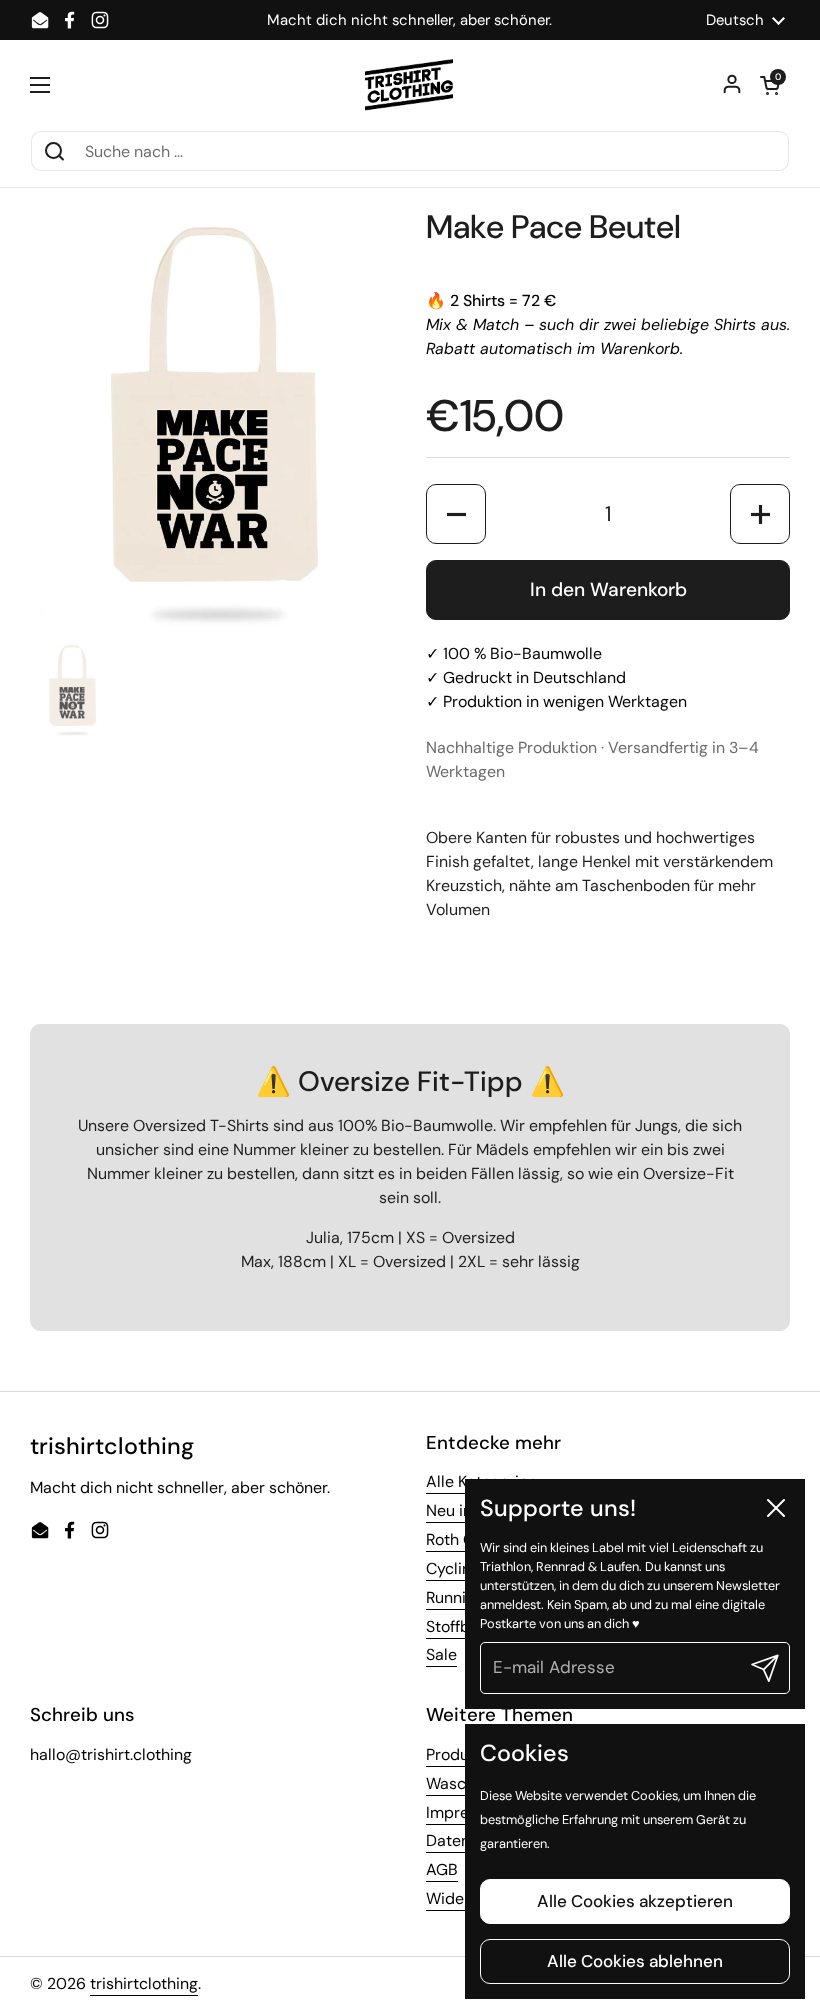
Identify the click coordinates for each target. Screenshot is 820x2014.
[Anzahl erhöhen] (760, 514)
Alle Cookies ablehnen (635, 1961)
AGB (442, 1869)
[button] (770, 85)
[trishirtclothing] (410, 85)
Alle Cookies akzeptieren (635, 1901)
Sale (441, 1654)
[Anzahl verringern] (456, 514)
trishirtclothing (144, 1983)
